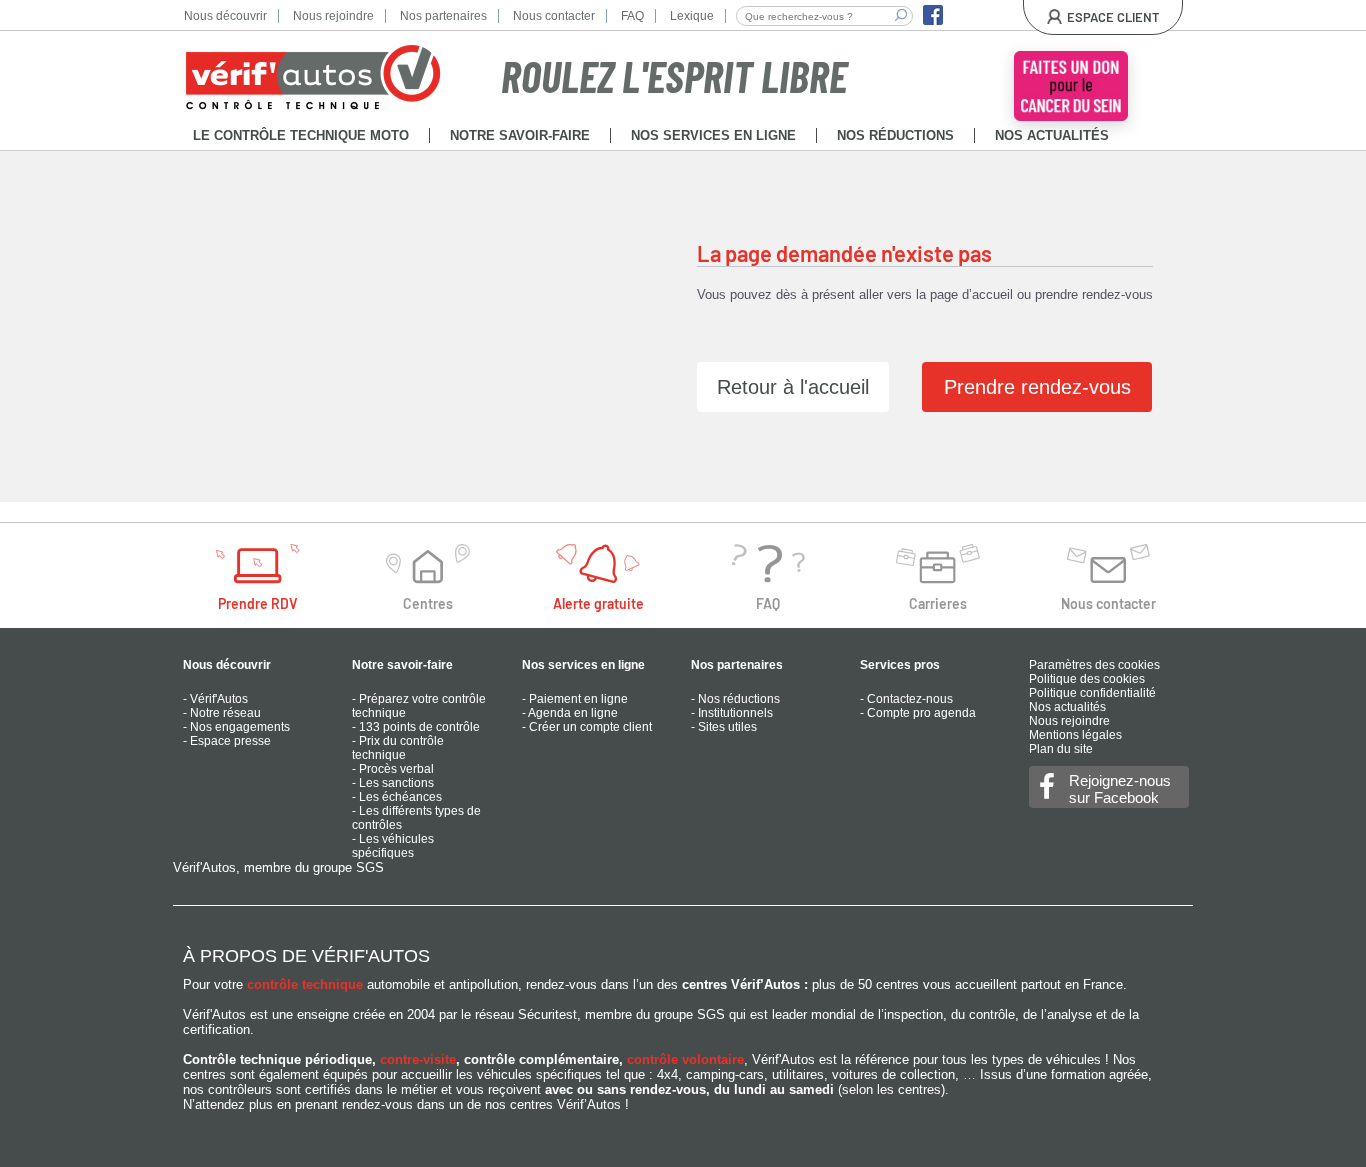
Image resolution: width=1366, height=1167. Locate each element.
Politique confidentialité (1092, 693)
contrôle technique (305, 984)
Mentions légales (1075, 735)
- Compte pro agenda (918, 713)
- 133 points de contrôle (416, 727)
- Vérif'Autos (215, 699)
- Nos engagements (236, 727)
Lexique (692, 16)
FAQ (632, 16)
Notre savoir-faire (402, 665)
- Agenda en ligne (570, 713)
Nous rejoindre (333, 16)
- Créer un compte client (587, 727)
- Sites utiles (724, 727)
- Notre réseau (222, 713)
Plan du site (1061, 749)
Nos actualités (1067, 707)
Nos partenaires (443, 16)
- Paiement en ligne (575, 699)
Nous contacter (554, 16)
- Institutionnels (732, 713)
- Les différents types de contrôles (416, 818)
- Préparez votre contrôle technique (419, 706)
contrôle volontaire (685, 1059)
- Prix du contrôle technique (398, 748)
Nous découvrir (225, 16)
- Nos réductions (735, 699)
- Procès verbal (393, 769)
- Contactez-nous (906, 699)
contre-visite (418, 1059)
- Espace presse (227, 741)
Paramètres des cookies (1094, 665)
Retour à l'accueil (793, 387)
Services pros (900, 665)
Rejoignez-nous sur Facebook (1120, 789)
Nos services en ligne (583, 665)
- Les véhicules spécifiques (393, 846)
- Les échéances (397, 797)
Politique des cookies (1087, 679)
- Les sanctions (393, 783)
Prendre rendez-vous (1037, 387)
